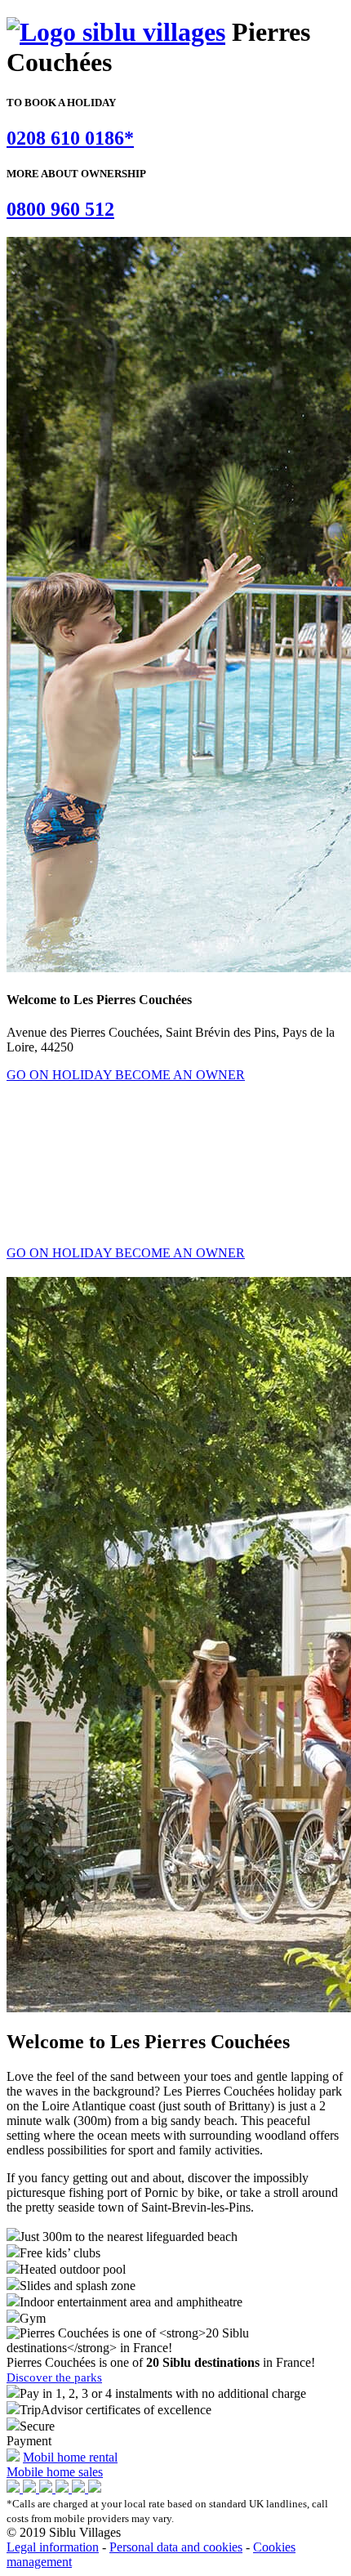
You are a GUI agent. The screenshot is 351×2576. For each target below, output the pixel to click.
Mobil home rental (70, 2457)
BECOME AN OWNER (180, 1075)
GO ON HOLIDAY (61, 1075)
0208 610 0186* (70, 138)
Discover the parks (54, 2377)
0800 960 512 (60, 209)
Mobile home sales (55, 2472)
